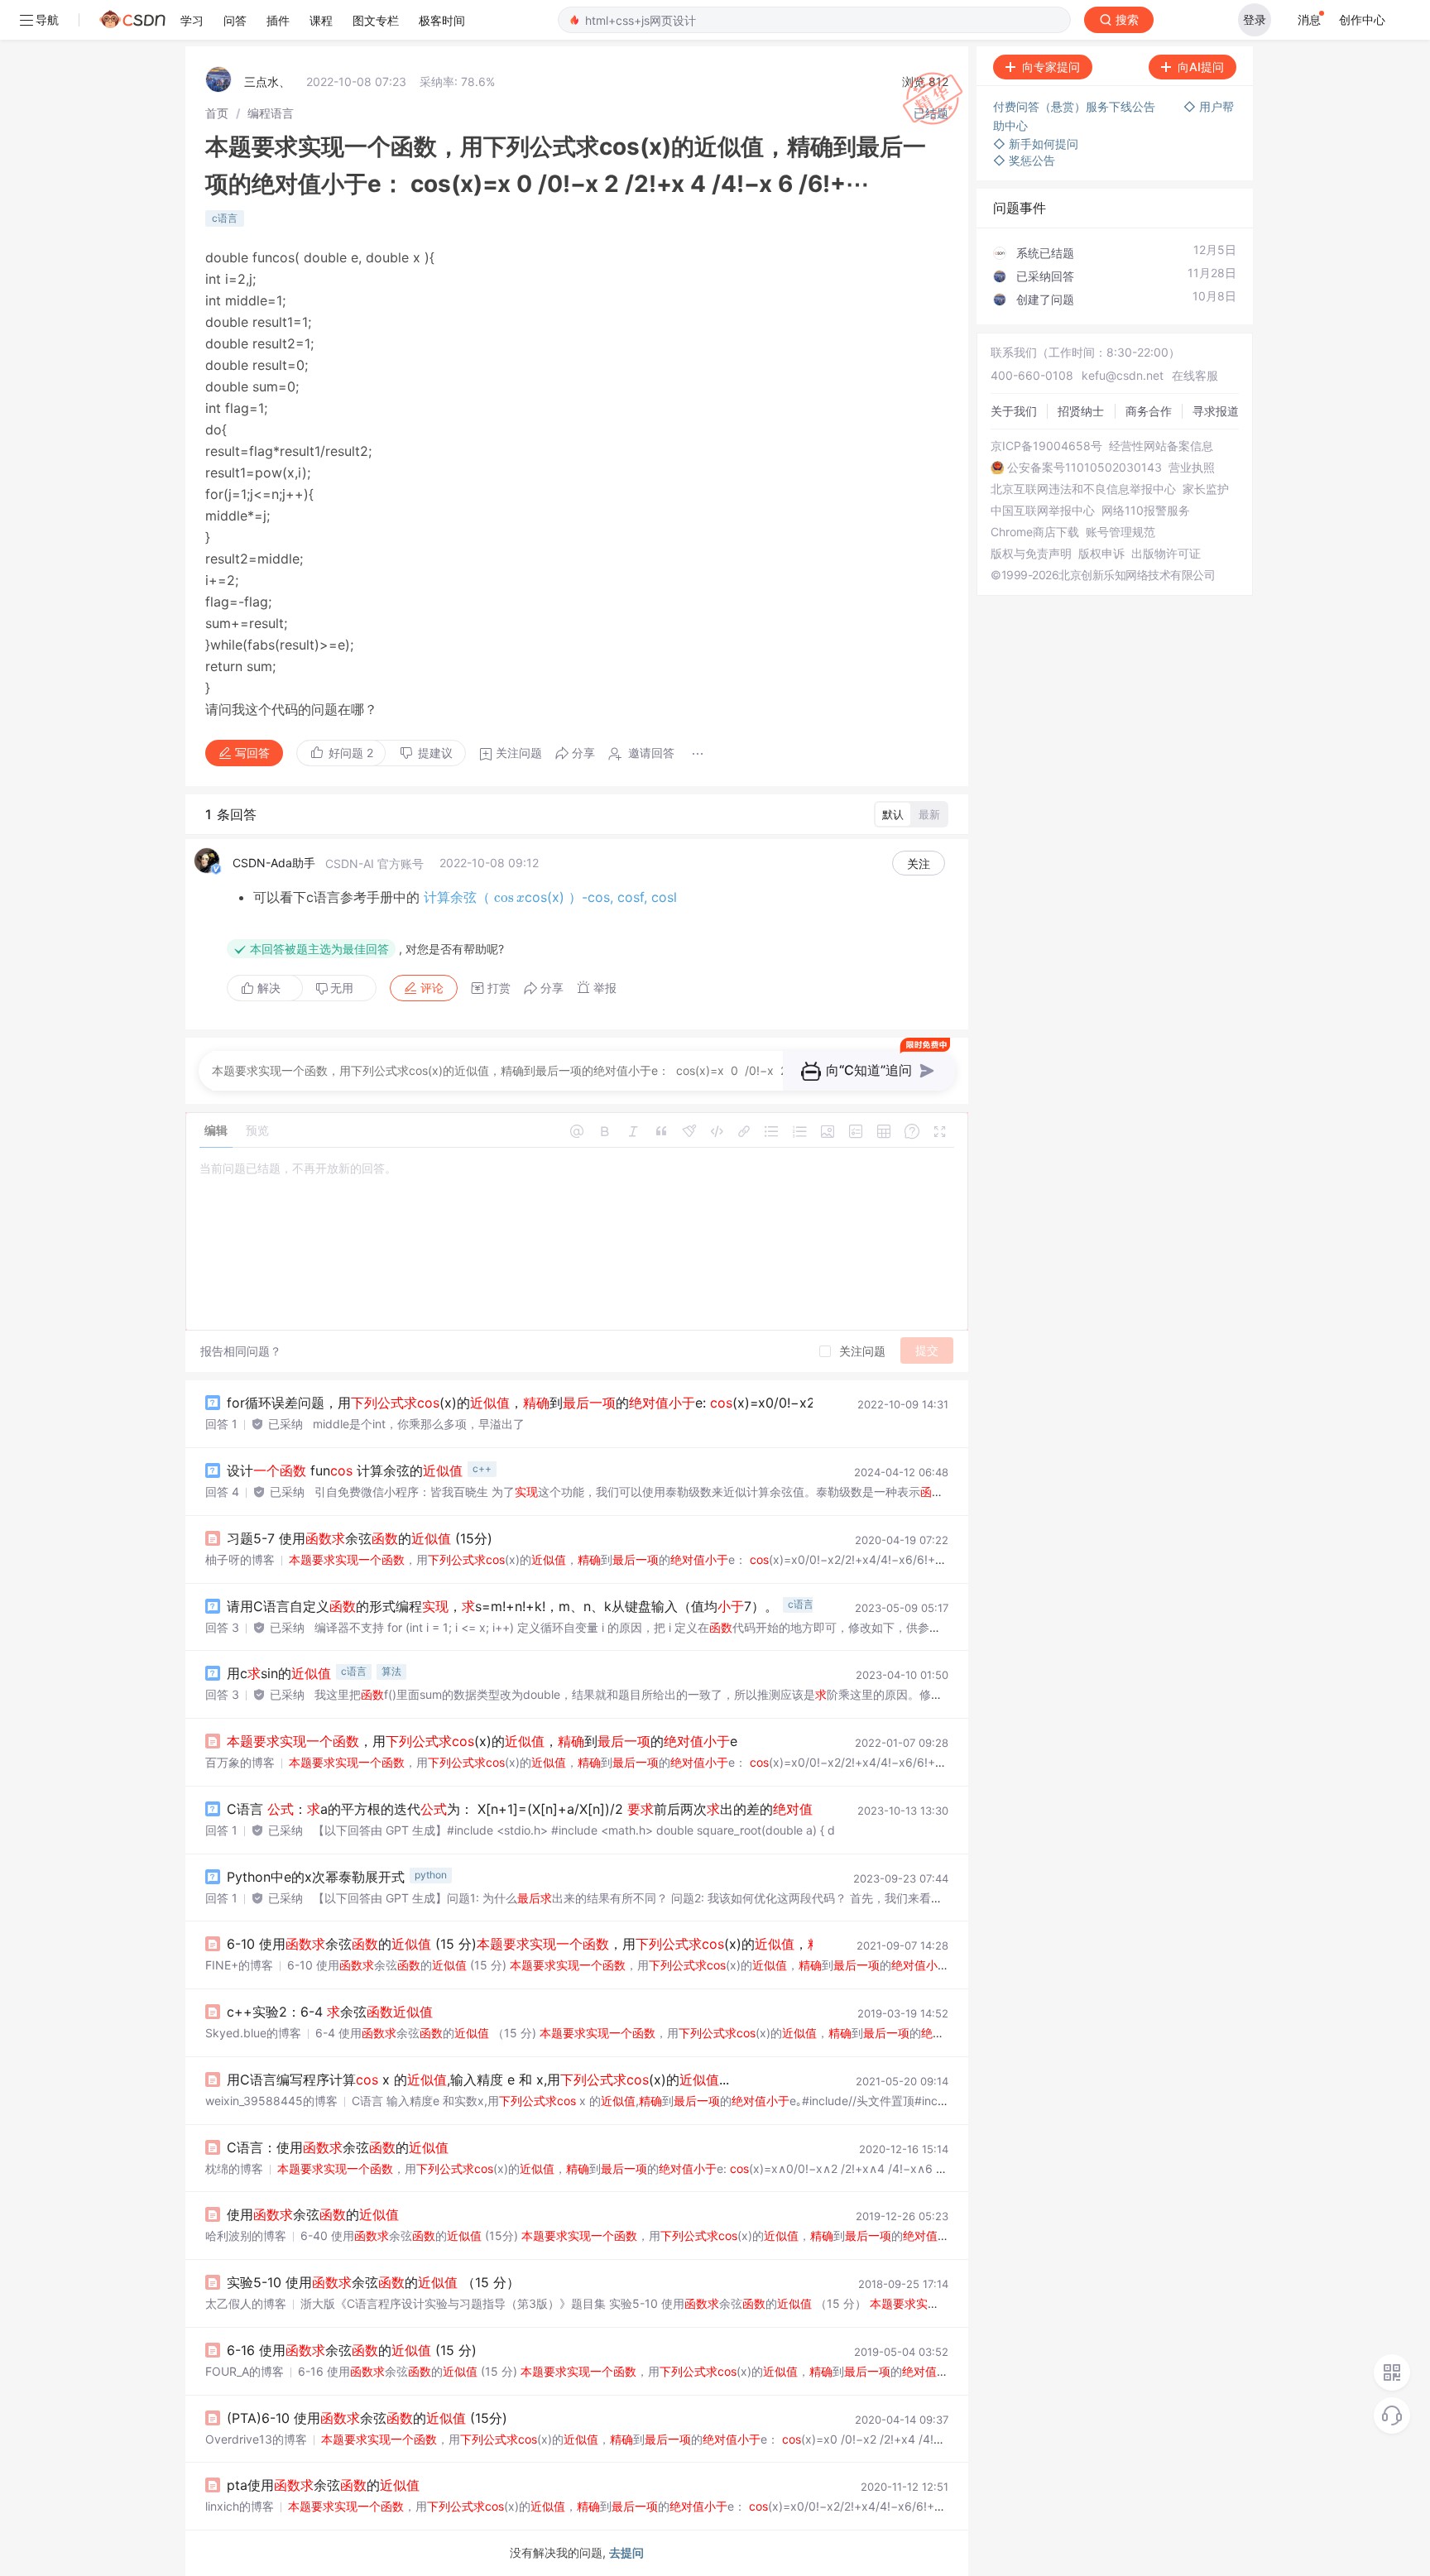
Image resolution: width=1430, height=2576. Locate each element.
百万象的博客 (240, 1762)
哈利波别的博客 (246, 2235)
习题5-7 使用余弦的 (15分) (360, 1538)
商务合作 (1149, 411)
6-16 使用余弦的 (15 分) (352, 2350)
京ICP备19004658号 (1046, 446)
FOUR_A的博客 (245, 2371)
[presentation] (509, 897)
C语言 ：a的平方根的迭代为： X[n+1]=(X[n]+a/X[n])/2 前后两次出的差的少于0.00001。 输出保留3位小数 (617, 1809)
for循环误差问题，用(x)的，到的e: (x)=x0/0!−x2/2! (529, 1403)
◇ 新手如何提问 (1036, 144)
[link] (217, 113)
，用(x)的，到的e (482, 1741)
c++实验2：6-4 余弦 (330, 2012)
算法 (391, 1671)
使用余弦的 (313, 2214)
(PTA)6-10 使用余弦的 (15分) (367, 2418)
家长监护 (1206, 489)
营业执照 (1192, 468)
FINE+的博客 (239, 1965)
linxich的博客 (240, 2506)
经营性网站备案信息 (1161, 446)
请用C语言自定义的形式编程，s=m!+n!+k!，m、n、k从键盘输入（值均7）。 (502, 1606)
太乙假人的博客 (246, 2303)
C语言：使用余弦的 (338, 2147)
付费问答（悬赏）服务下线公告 (1076, 106)
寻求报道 (1216, 411)
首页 (217, 113)
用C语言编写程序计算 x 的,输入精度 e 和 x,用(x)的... (478, 2080)
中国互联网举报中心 (1043, 511)
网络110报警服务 (1146, 511)
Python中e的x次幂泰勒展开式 (316, 1877)
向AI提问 (1201, 67)
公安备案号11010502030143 (1084, 468)
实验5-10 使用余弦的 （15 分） (373, 2282)
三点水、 (267, 82)
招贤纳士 (1081, 411)
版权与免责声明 (1031, 554)
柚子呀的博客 (240, 1559)
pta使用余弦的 (323, 2485)
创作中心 (1362, 19)
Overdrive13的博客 (256, 2439)
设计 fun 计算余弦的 (345, 1470)
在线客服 (1195, 375)
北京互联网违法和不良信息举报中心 (1083, 489)
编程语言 (271, 113)
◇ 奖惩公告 (1024, 160)
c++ (482, 1468)
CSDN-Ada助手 (274, 863)
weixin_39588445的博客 (271, 2101)
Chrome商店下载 (1035, 532)
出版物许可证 (1166, 554)
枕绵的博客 (234, 2168)
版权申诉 (1101, 554)
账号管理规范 (1120, 532)
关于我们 (1014, 411)
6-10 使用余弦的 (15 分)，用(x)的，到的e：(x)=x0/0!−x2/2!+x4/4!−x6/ (710, 1944)
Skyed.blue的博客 (253, 2033)
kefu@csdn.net (1123, 375)
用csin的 (279, 1673)
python (431, 1875)
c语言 (225, 218)
